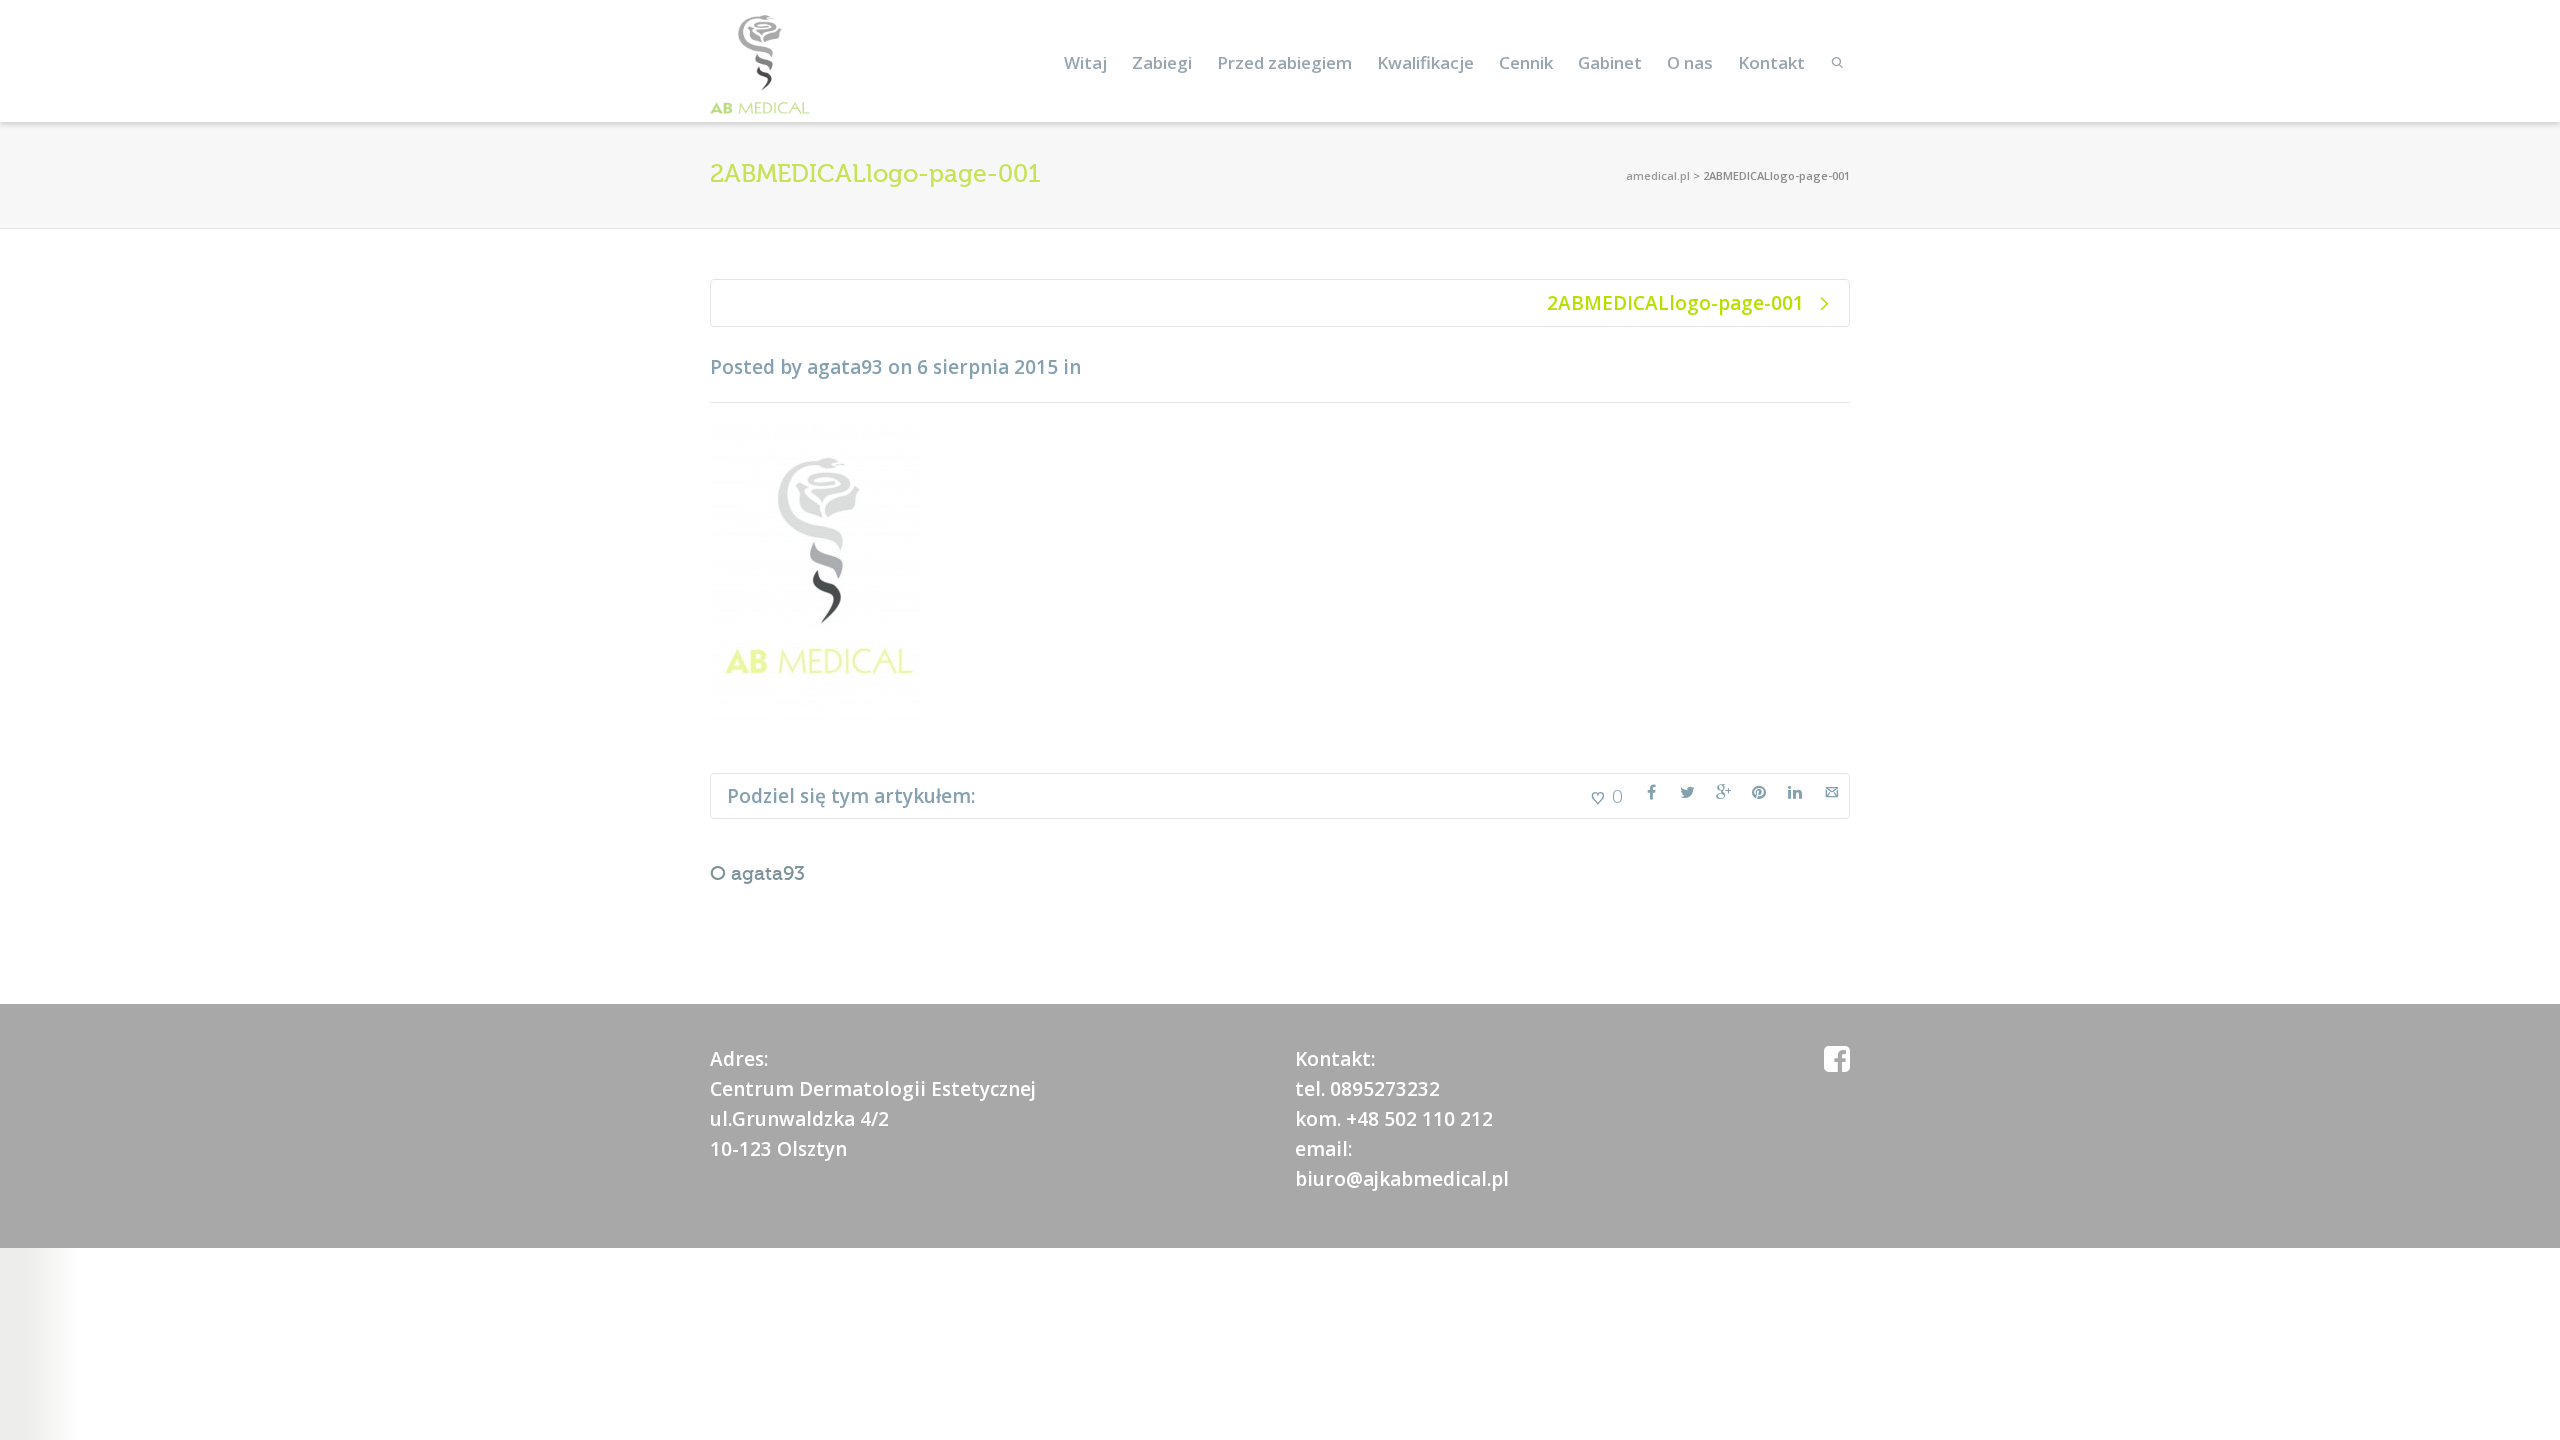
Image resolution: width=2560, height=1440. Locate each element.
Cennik (1526, 62)
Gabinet (1610, 62)
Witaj (1085, 62)
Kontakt (1771, 62)
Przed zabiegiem (1284, 62)
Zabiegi (1162, 62)
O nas (1690, 62)
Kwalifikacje (1425, 62)
